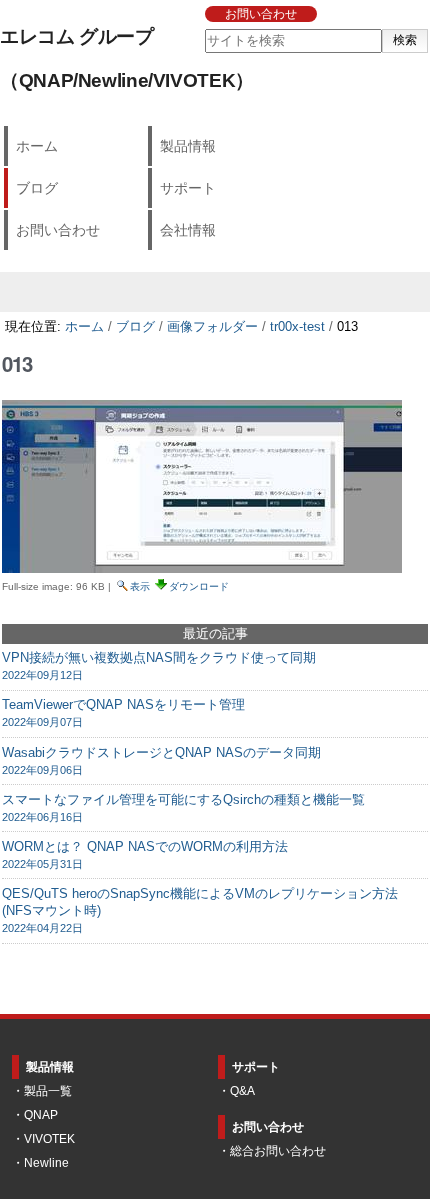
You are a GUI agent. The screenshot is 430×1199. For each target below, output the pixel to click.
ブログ (37, 188)
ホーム (37, 146)
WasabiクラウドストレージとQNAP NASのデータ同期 (161, 760)
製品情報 (188, 146)
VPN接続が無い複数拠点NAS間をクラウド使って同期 (159, 665)
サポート (188, 188)
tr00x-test (297, 326)
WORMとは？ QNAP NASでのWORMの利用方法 (145, 854)
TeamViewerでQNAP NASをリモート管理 (123, 712)
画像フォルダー (212, 326)
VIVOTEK (49, 1139)
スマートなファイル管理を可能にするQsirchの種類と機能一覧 (183, 807)
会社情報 (188, 230)
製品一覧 (48, 1091)
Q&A (242, 1091)
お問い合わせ (261, 14)
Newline (46, 1163)
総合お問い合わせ (278, 1151)
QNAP (41, 1115)
